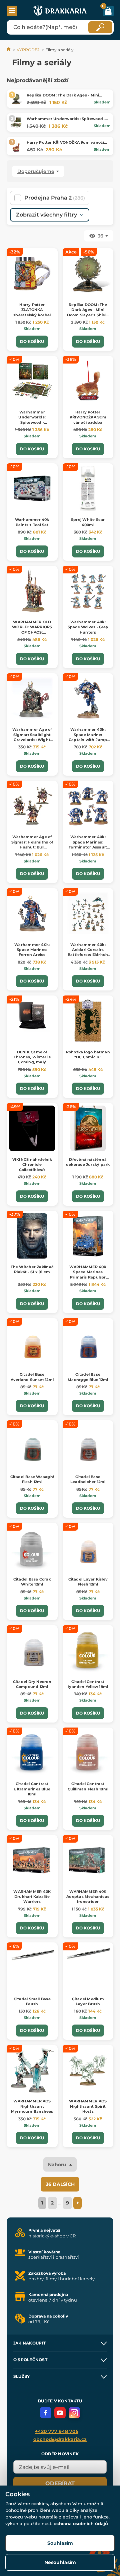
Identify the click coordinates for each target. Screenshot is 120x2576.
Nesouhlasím (60, 2562)
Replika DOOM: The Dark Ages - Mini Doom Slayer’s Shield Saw (63, 98)
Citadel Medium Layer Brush (88, 2001)
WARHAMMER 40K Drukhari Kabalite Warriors (32, 1897)
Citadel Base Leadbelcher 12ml (88, 1479)
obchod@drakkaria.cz (60, 2439)
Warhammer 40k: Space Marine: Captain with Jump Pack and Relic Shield (88, 737)
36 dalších (60, 2184)
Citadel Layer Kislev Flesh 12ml (88, 1582)
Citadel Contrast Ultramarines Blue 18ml (32, 1789)
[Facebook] (46, 2413)
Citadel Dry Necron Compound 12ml (32, 1684)
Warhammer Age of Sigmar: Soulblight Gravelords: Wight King (32, 737)
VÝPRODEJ (28, 50)
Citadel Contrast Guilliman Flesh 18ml (88, 1786)
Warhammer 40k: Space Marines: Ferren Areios (32, 950)
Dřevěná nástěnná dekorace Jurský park (88, 1162)
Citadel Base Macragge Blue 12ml (88, 1377)
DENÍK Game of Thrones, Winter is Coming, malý (32, 1057)
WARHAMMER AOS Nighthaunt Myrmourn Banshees (32, 2106)
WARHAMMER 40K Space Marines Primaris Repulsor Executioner (88, 1275)
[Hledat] (100, 27)
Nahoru (58, 2165)
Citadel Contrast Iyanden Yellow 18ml (88, 1684)
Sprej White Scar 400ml (88, 522)
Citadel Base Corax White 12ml (32, 1582)
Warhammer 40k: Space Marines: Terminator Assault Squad (88, 844)
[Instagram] (74, 2413)
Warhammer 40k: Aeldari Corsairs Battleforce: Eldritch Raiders (88, 952)
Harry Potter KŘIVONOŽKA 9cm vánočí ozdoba (88, 417)
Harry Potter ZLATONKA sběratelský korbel (32, 310)
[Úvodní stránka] (9, 50)
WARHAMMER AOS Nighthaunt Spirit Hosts (88, 2106)
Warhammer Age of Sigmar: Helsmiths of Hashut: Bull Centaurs (32, 844)
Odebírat (60, 2483)
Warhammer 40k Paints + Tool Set (32, 522)
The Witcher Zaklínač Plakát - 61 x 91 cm (32, 1269)
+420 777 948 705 (57, 2431)
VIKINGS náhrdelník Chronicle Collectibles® (32, 1165)
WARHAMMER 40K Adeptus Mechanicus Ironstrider (88, 1897)
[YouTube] (60, 2413)
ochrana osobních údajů (81, 2523)
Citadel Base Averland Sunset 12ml (32, 1377)
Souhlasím (60, 2543)
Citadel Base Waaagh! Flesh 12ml (32, 1479)
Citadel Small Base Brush (32, 2001)
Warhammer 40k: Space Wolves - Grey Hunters (88, 627)
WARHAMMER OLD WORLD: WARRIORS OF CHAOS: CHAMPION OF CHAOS (32, 632)
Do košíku (32, 341)
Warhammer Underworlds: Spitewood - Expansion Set (32, 420)
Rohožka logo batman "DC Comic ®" (88, 1055)
